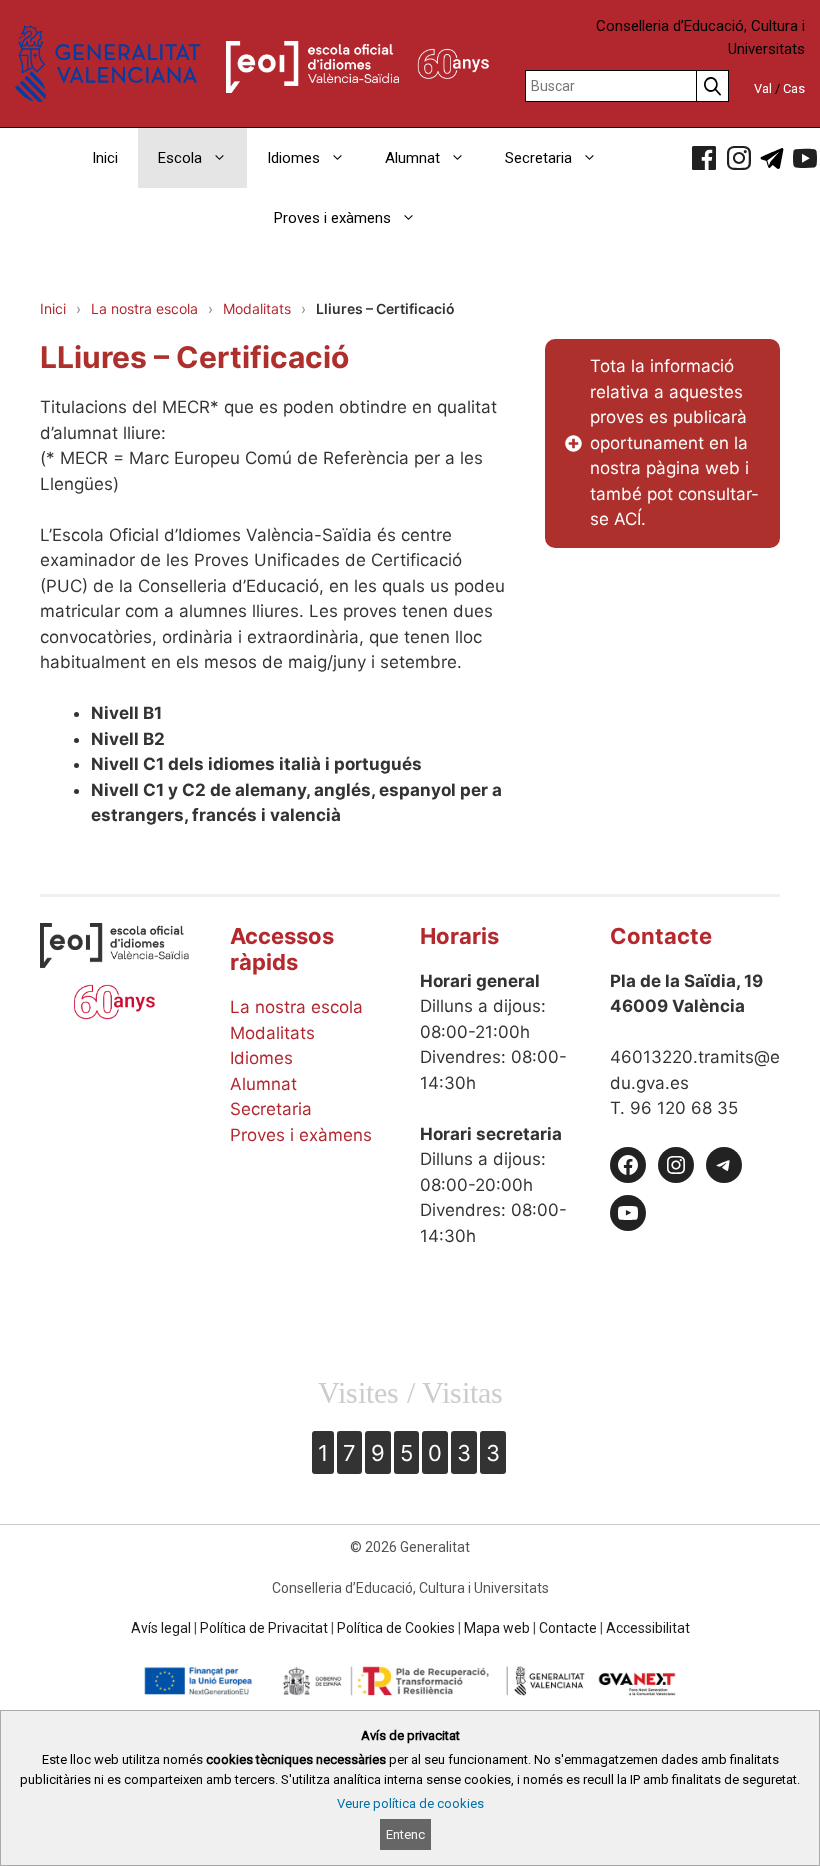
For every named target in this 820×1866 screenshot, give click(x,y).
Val (763, 88)
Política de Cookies (396, 1628)
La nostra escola (144, 308)
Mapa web (497, 1628)
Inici (105, 158)
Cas (794, 88)
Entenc (405, 1834)
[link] (704, 158)
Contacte (568, 1628)
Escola (180, 158)
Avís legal (161, 1628)
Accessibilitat (648, 1628)
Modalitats (257, 308)
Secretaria (538, 158)
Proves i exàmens (332, 218)
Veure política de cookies (410, 1803)
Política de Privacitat (264, 1628)
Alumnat (412, 158)
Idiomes (293, 158)
